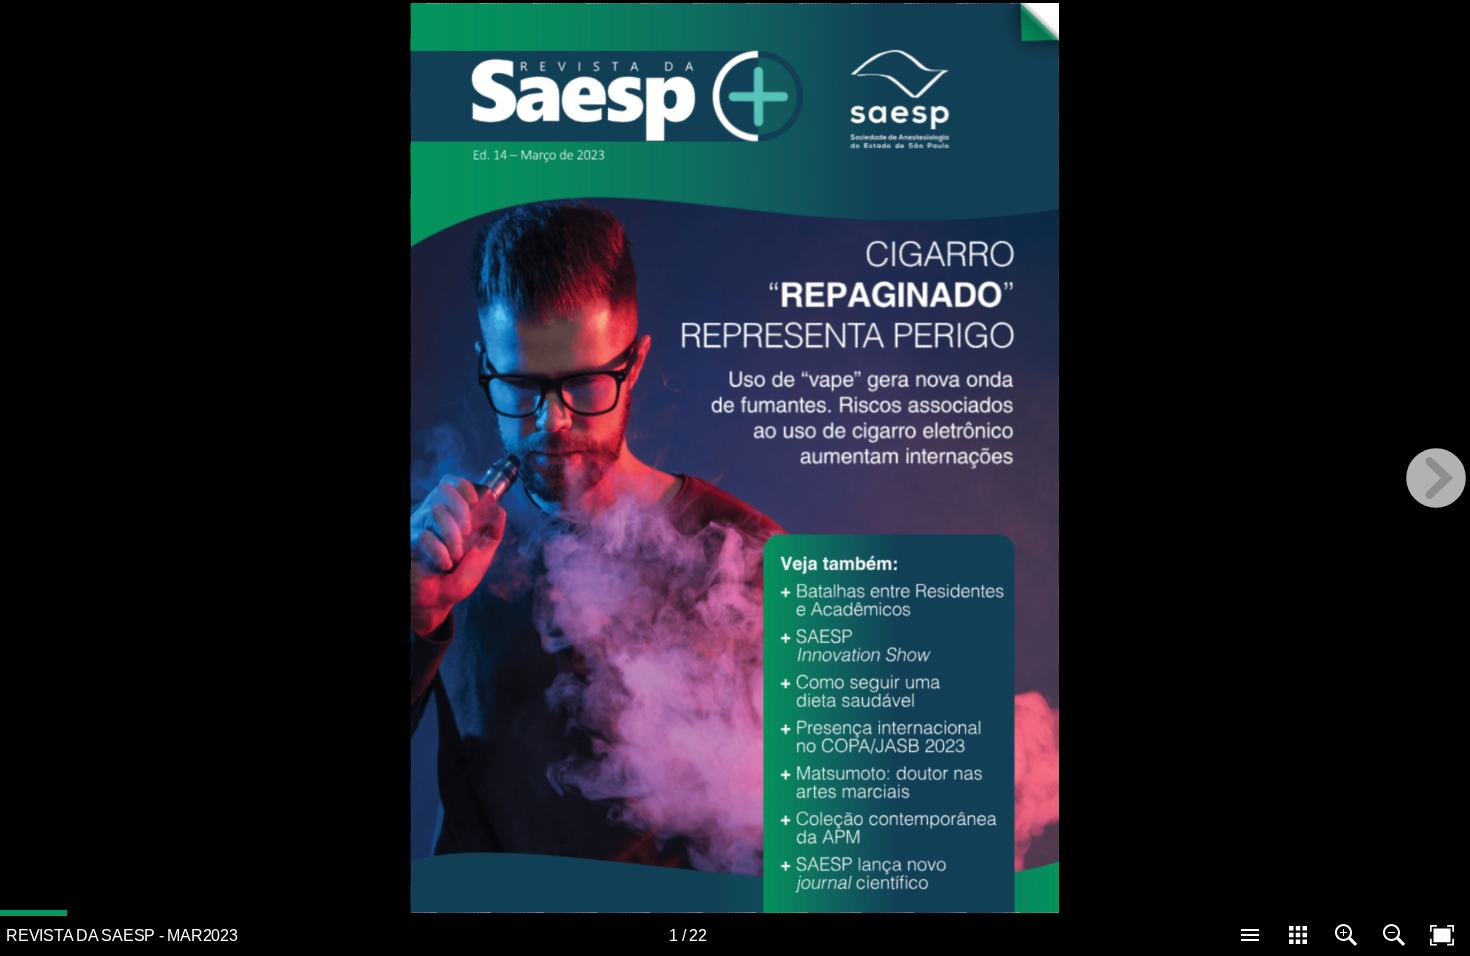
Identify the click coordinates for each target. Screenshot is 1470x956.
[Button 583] (469, 72)
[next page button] (1436, 478)
